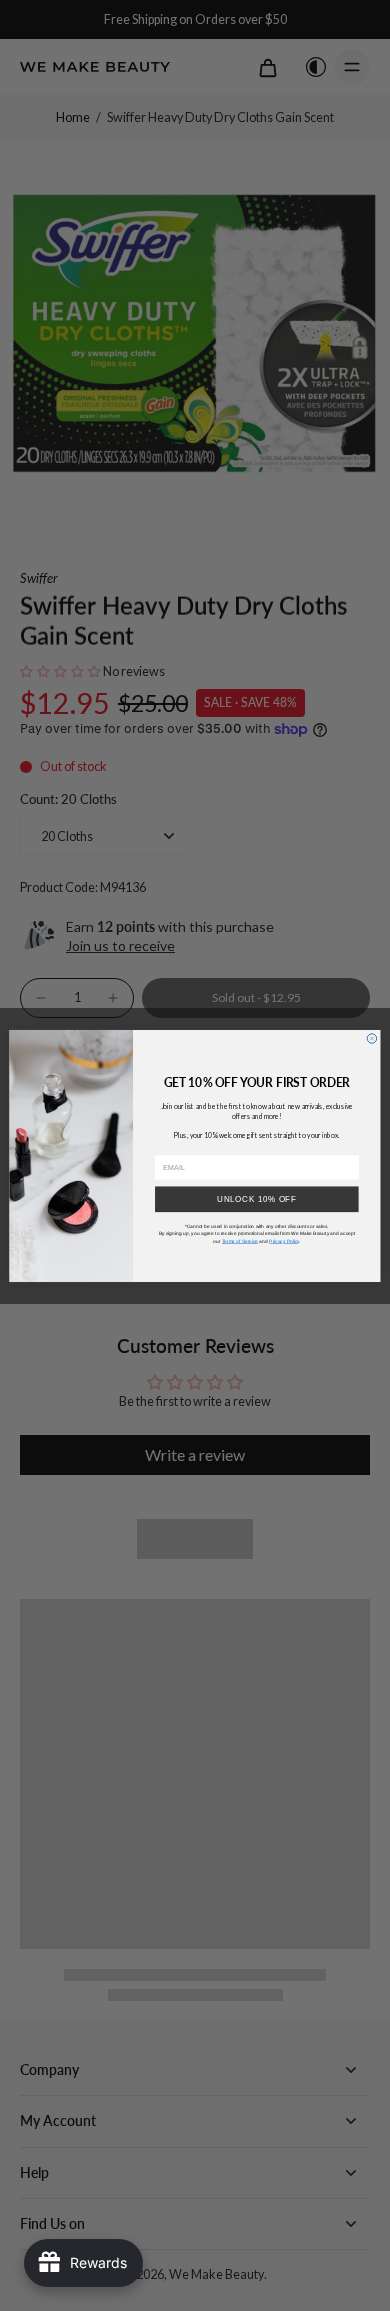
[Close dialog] (372, 1038)
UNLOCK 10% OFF (257, 1198)
